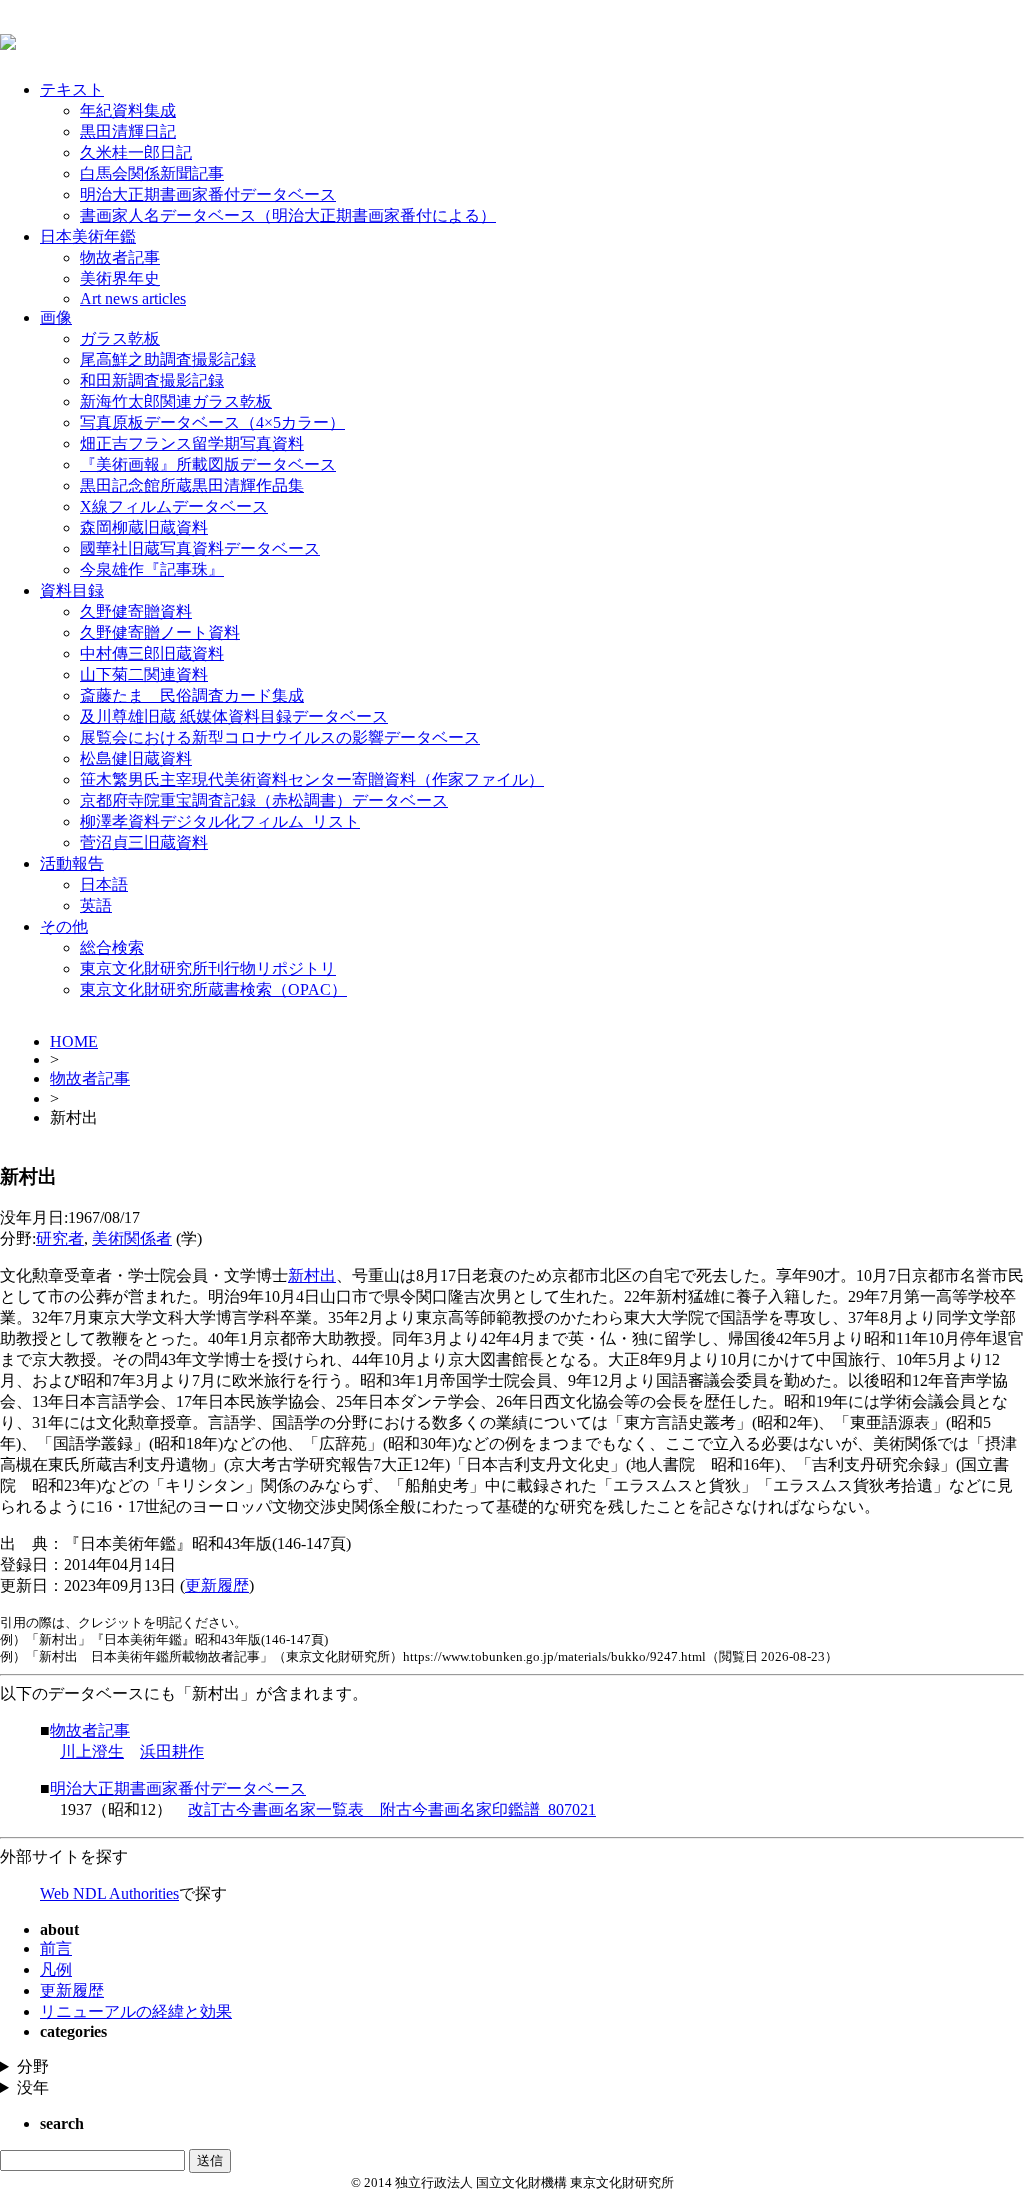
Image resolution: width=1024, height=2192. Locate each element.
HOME (74, 1041)
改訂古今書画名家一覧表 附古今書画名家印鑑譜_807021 (392, 1809)
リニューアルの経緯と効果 (136, 2011)
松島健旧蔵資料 (136, 758)
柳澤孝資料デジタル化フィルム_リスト (220, 821)
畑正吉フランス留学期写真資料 (192, 443)
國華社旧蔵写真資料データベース (200, 548)
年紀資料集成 (128, 110)
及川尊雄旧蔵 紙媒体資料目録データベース (234, 716)
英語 (96, 905)
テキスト (72, 89)
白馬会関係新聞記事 (152, 173)
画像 (56, 317)
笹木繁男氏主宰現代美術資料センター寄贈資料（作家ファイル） (312, 779)
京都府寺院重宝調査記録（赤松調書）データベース (264, 800)
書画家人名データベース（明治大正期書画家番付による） (288, 215)
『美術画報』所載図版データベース (208, 464)
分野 (33, 2066)
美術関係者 (132, 1238)
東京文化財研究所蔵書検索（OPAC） (213, 989)
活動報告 (72, 863)
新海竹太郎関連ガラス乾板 (176, 401)
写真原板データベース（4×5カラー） (212, 422)
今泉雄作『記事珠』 (152, 569)
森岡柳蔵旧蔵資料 (144, 527)
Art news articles (133, 298)
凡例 (56, 1969)
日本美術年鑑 (88, 236)
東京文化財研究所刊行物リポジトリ (208, 968)
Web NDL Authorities (109, 1893)
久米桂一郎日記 (136, 152)
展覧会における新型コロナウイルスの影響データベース (280, 737)
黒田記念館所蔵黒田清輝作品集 (192, 485)
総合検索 (112, 947)
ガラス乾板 (120, 338)
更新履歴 (217, 1585)
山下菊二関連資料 (144, 674)
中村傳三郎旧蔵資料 (152, 653)
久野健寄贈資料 (136, 611)
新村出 (312, 1275)
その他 (64, 926)
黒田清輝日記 (128, 131)
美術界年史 (120, 278)
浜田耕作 (172, 1751)
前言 (56, 1948)
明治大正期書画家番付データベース (208, 194)
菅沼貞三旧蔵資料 (144, 842)
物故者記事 (120, 257)
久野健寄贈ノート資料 (160, 632)
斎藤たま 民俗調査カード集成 (192, 695)
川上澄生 (92, 1751)
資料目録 (72, 590)
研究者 (60, 1238)
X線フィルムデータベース (174, 506)
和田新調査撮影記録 (152, 380)
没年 (33, 2087)
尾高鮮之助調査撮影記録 (168, 359)
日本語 (104, 884)
